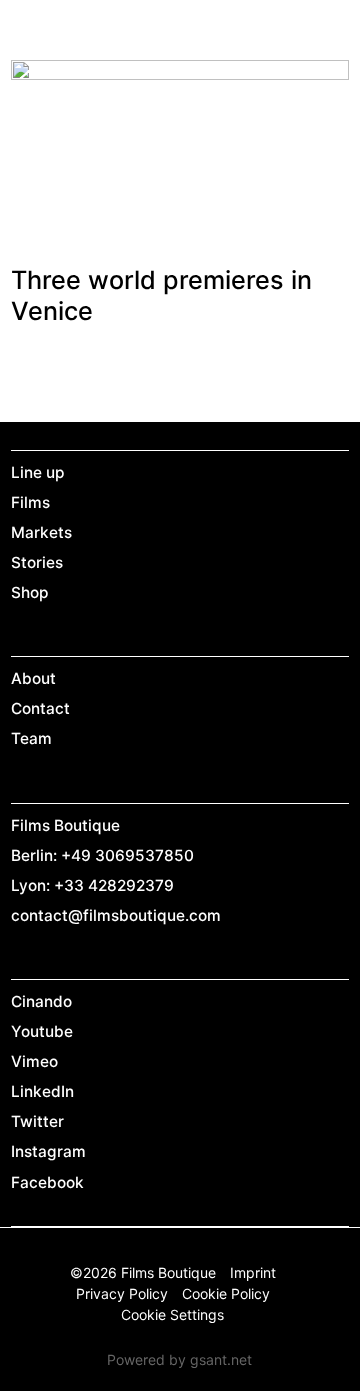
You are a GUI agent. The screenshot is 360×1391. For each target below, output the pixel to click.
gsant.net (221, 1359)
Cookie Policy (226, 1293)
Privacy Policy (122, 1293)
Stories (37, 562)
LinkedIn (42, 1091)
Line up (38, 472)
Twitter (37, 1121)
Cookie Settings (172, 1314)
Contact (40, 708)
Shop (30, 592)
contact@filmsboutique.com (116, 915)
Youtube (42, 1031)
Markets (41, 532)
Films (30, 502)
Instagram (48, 1151)
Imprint (253, 1272)
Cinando (41, 1001)
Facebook (47, 1182)
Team (31, 738)
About (33, 678)
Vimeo (34, 1061)
